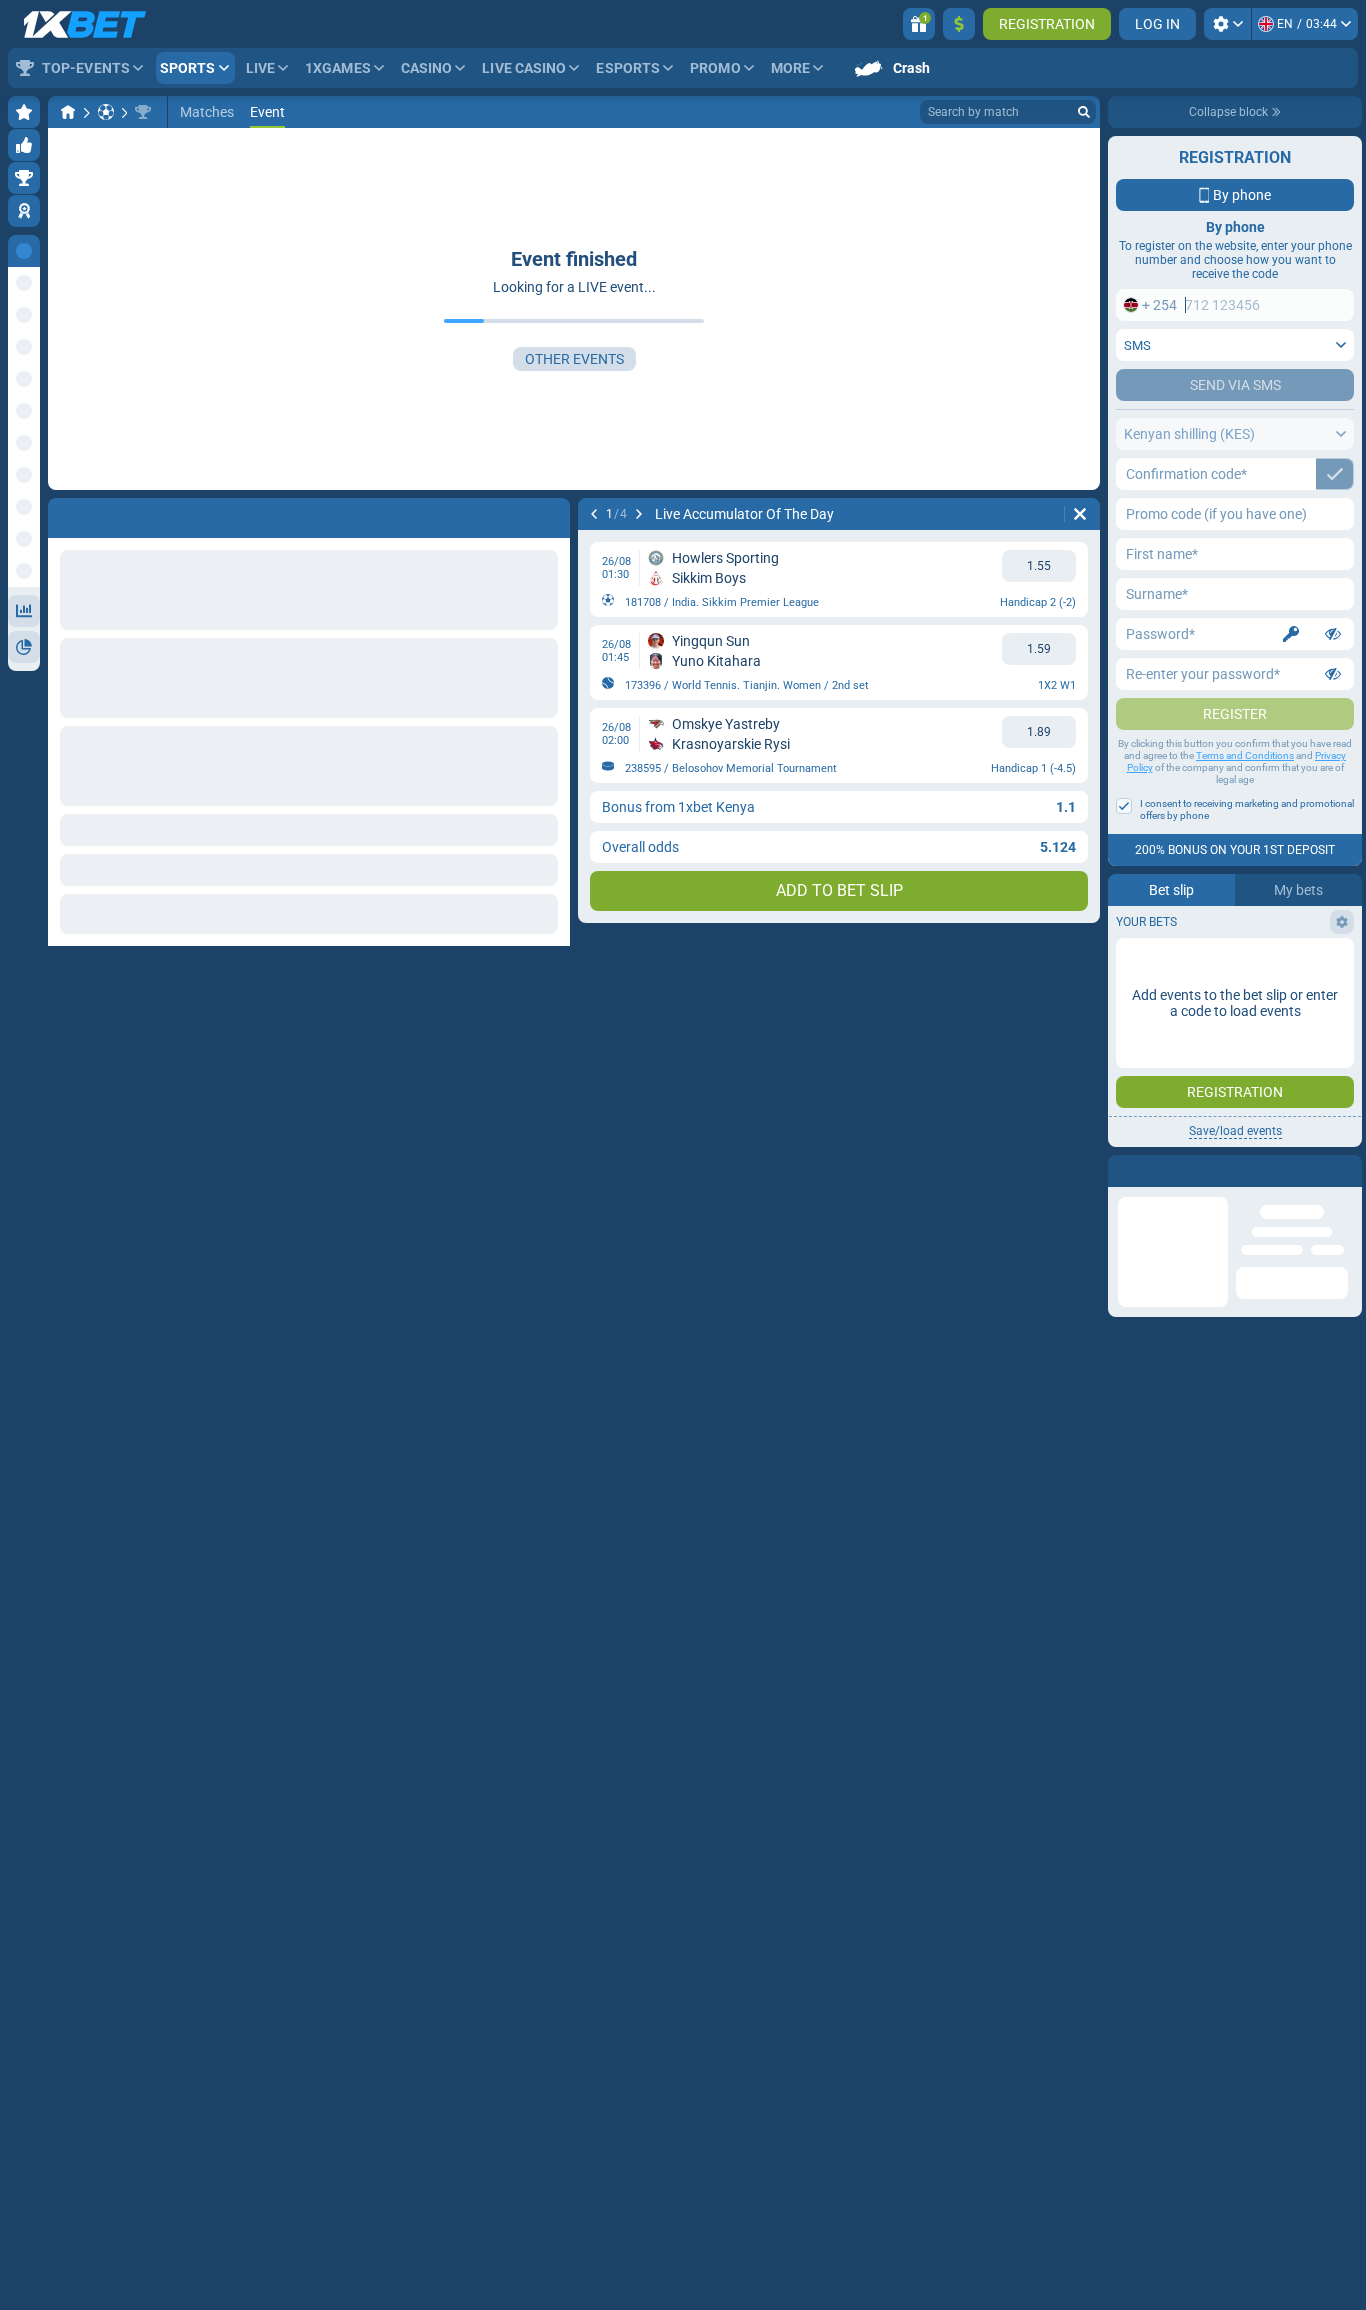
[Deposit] (959, 24)
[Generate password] (1291, 634)
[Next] (639, 514)
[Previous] (594, 514)
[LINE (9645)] (68, 112)
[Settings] (1227, 24)
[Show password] (1333, 634)
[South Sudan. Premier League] (143, 112)
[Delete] (1080, 514)
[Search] (1084, 112)
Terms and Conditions (1245, 755)
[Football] (106, 112)
